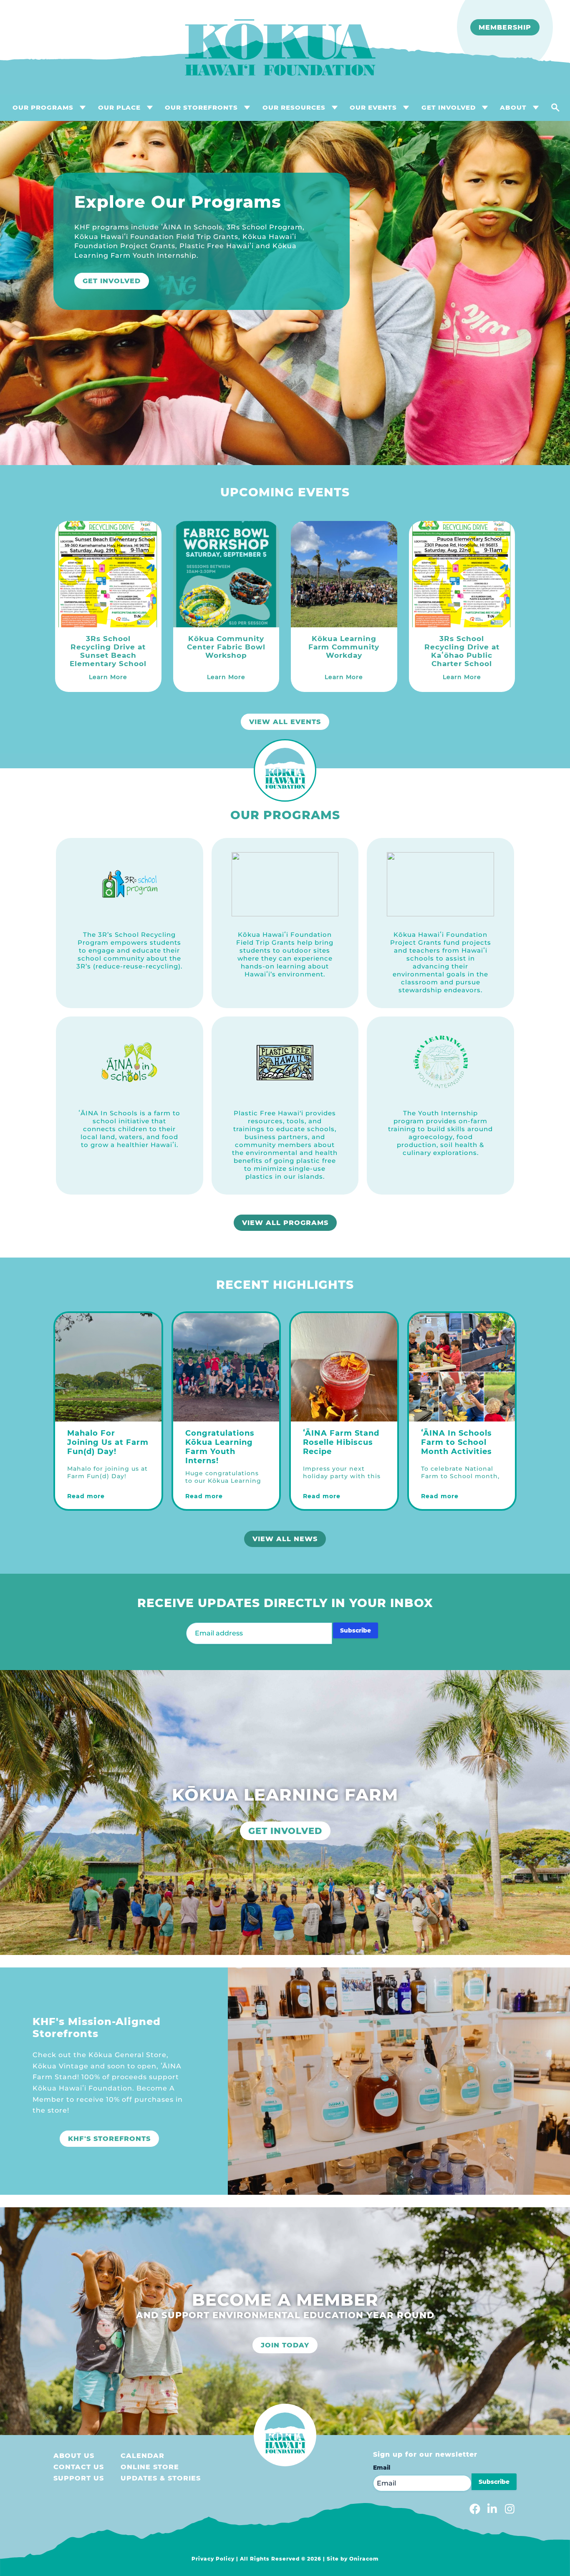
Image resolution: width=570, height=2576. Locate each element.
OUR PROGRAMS (43, 107)
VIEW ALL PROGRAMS (285, 1223)
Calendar (142, 2456)
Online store (150, 2467)
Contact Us (79, 2467)
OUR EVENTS (373, 107)
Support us (79, 2478)
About (513, 107)
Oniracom (364, 2559)
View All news (285, 1539)
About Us (74, 2456)
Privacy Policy (213, 2559)
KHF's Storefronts (109, 2139)
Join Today (285, 2345)
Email (382, 2468)
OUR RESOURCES (294, 107)
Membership (505, 27)
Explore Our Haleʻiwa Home (146, 272)
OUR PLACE (119, 107)
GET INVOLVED (449, 107)
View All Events (285, 722)
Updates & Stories (161, 2478)
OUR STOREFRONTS (201, 107)
